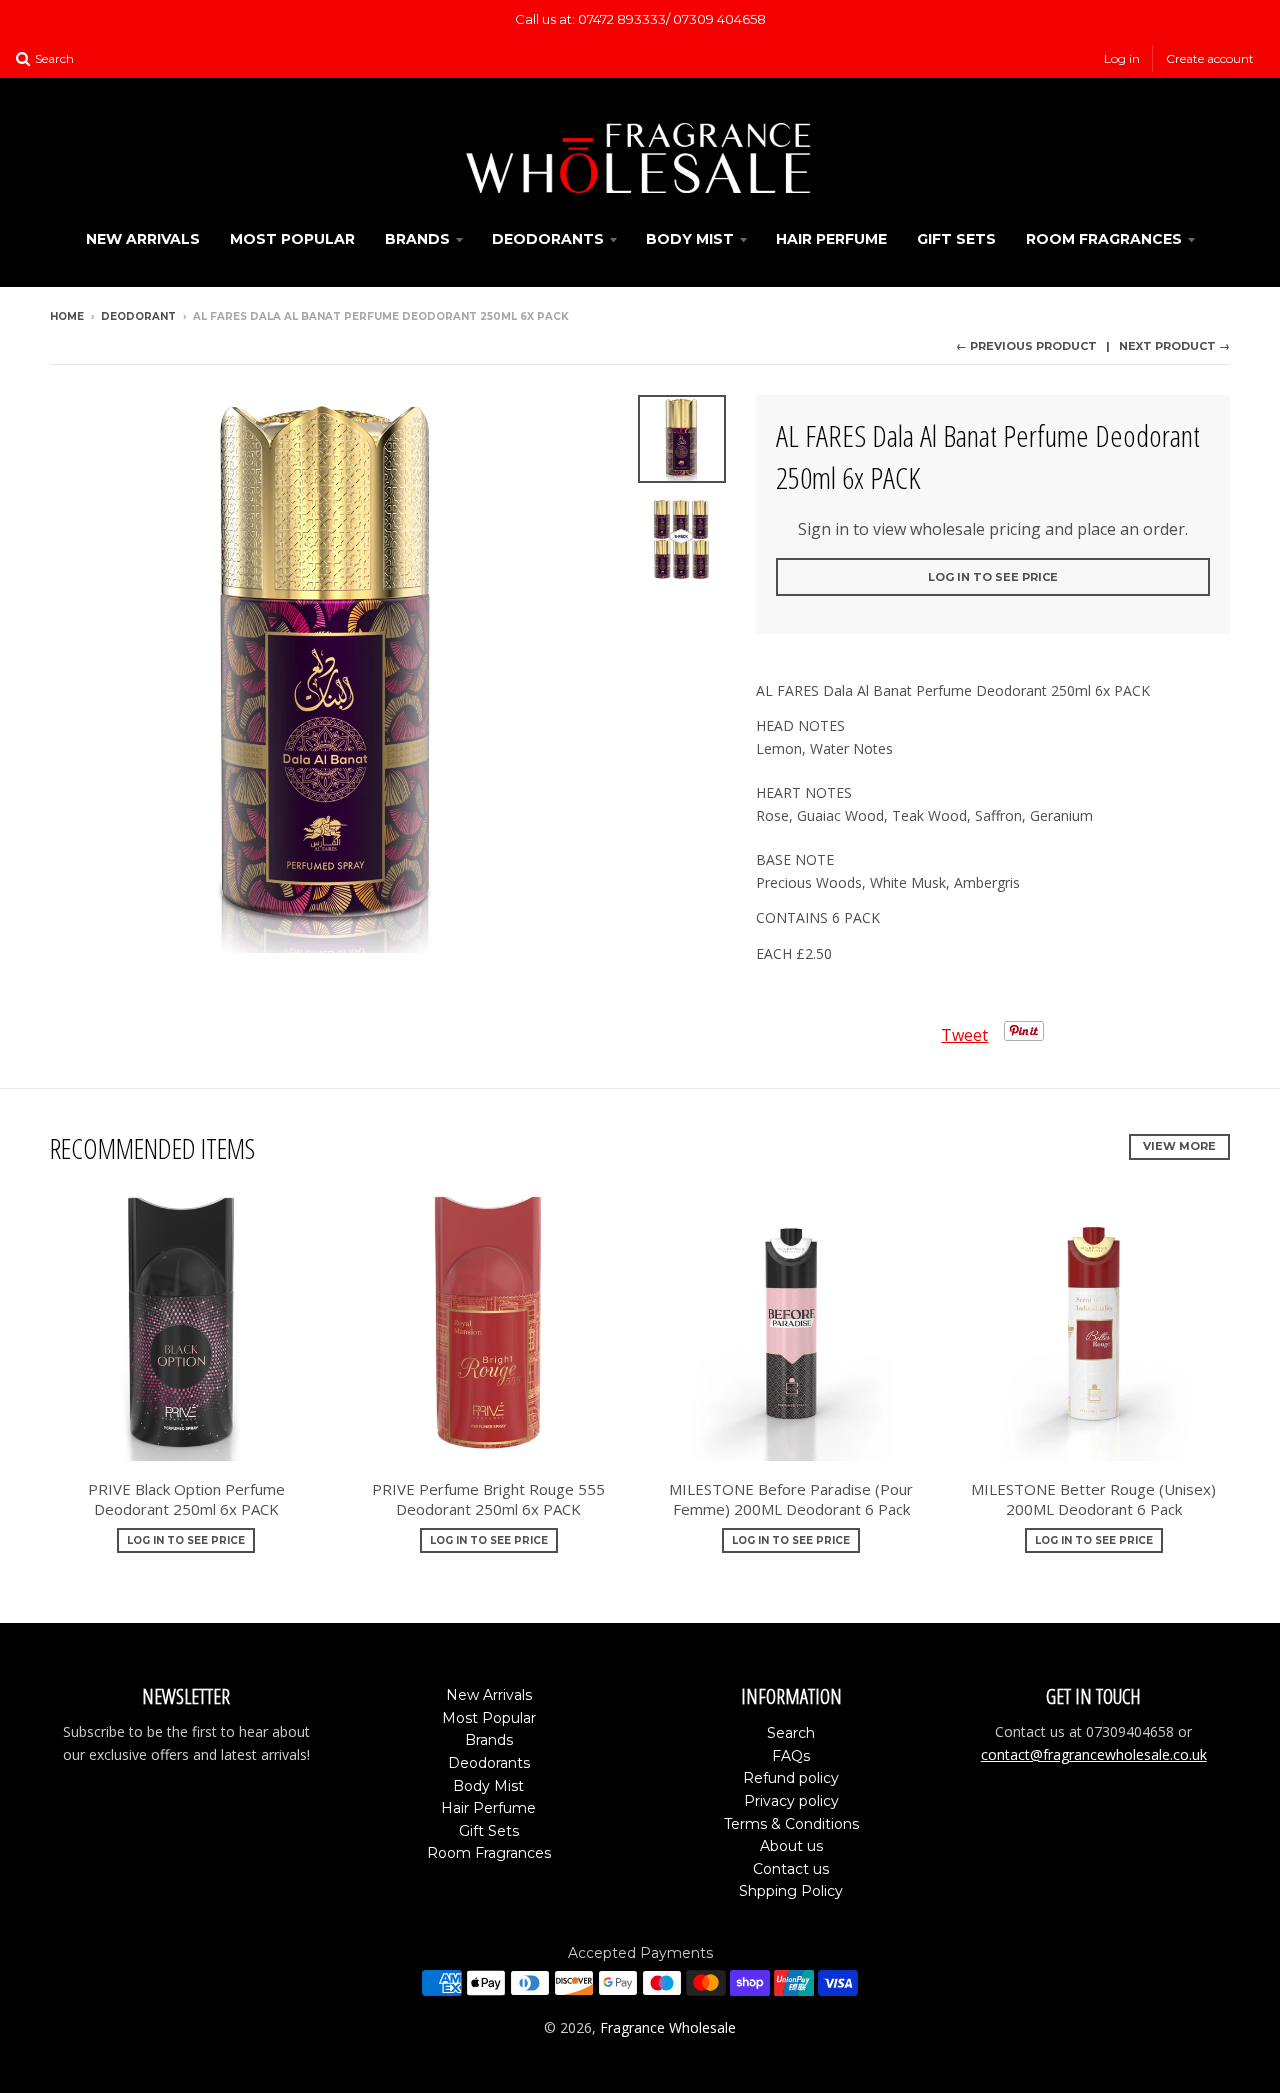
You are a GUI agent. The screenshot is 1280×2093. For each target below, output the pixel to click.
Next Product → (1174, 346)
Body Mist (690, 239)
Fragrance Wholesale (668, 2027)
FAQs (791, 1756)
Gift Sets (956, 239)
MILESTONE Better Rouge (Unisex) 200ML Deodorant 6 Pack (1093, 1499)
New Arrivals (143, 239)
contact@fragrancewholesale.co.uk (1094, 1754)
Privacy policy (791, 1801)
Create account (1210, 58)
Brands (417, 239)
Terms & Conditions (791, 1824)
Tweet (964, 1035)
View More (1179, 1146)
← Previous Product (1026, 346)
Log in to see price (993, 577)
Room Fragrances (1104, 239)
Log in (1122, 58)
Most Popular (292, 239)
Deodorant (138, 316)
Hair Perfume (831, 239)
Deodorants (548, 239)
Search (791, 1733)
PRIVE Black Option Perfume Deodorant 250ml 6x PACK (186, 1499)
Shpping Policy (791, 1891)
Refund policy (791, 1778)
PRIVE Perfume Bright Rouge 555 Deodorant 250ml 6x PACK (488, 1499)
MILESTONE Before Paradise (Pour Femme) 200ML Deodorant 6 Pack (791, 1499)
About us (791, 1846)
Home (67, 316)
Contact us (791, 1869)
